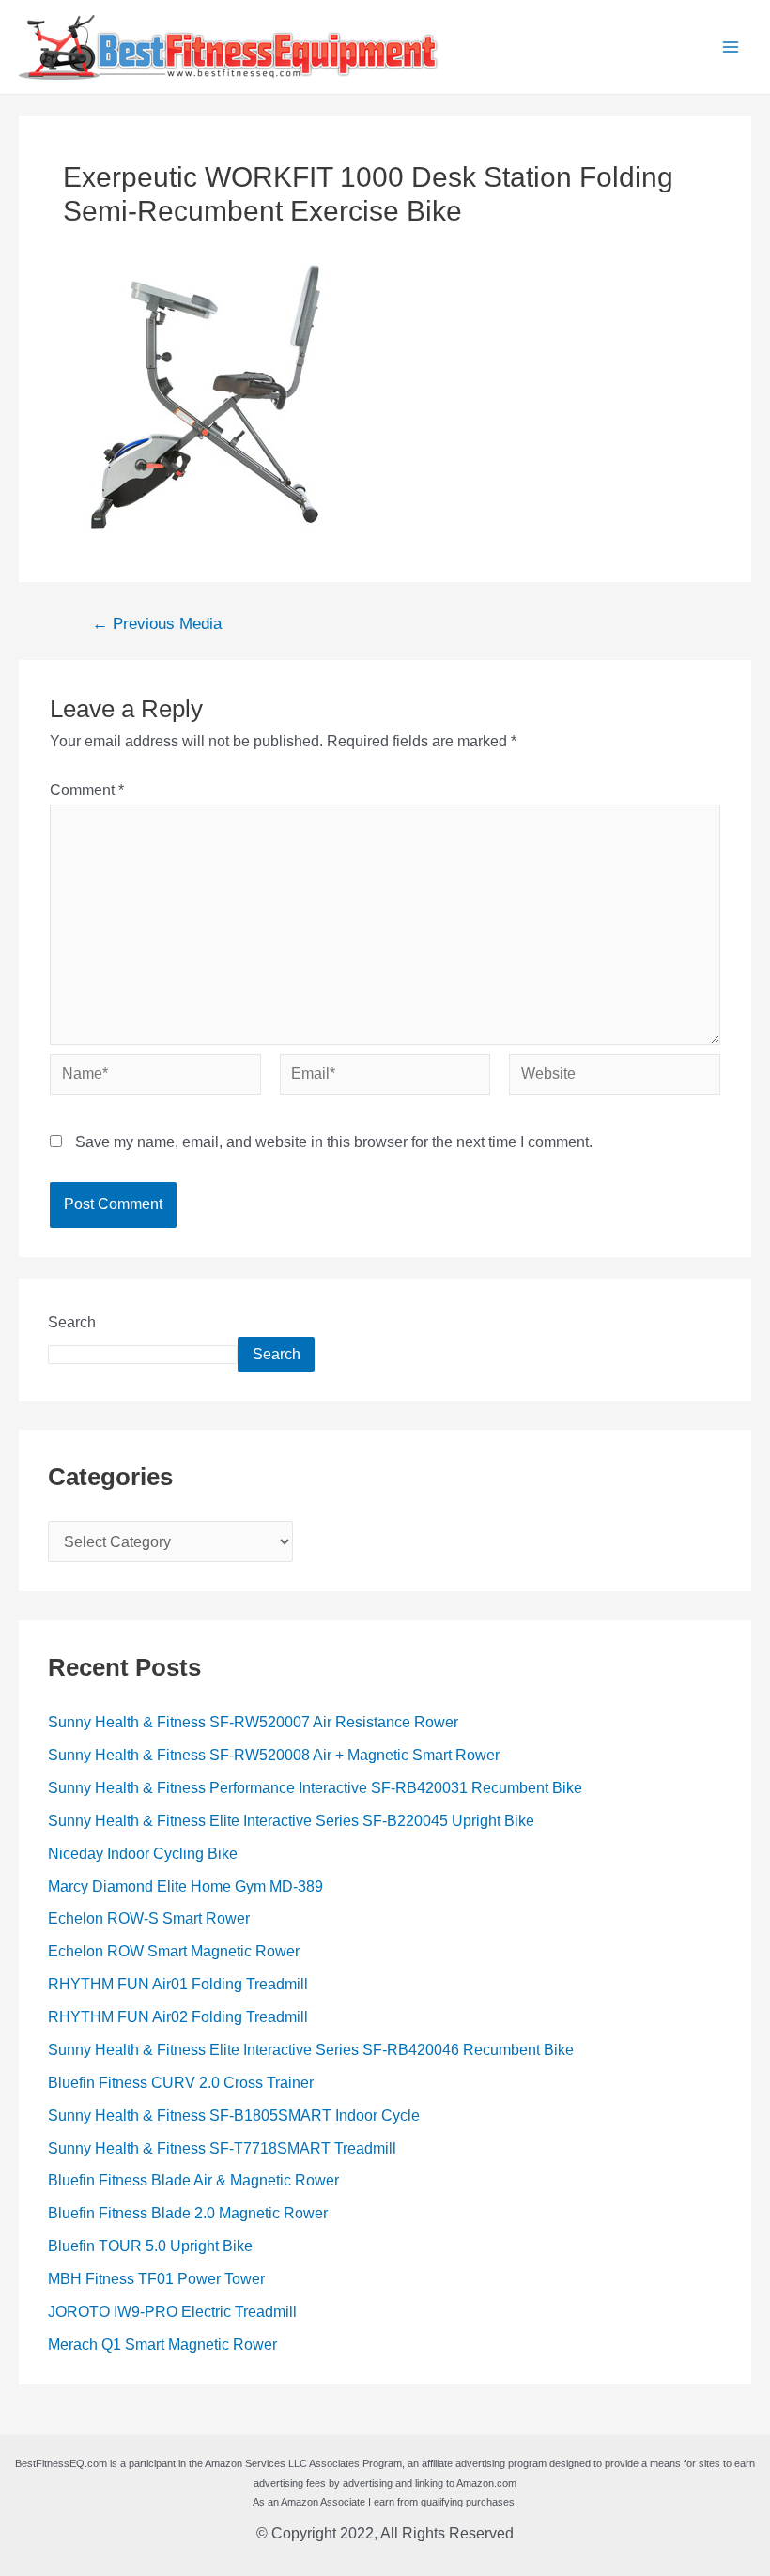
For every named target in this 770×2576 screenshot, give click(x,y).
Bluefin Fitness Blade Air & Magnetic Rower (193, 2180)
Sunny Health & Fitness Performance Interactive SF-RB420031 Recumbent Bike (315, 1788)
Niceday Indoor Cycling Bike (143, 1854)
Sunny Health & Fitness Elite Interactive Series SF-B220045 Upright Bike (291, 1821)
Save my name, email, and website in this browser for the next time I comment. (334, 1142)
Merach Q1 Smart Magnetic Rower (162, 2345)
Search (72, 1322)
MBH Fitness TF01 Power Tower (156, 2279)
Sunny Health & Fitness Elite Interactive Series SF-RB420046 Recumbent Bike (311, 2050)
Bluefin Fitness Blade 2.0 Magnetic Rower (188, 2213)
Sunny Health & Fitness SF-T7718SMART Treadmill (222, 2148)
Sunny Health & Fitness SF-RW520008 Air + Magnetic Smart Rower (274, 1755)
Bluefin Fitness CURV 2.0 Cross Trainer (181, 2083)
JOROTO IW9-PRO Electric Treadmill (172, 2312)
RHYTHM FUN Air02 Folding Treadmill (178, 2017)
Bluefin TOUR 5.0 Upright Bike (150, 2246)
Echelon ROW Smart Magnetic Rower (174, 1951)
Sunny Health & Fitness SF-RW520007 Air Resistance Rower (253, 1722)
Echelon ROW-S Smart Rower (149, 1918)
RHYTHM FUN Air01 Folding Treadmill (178, 1984)
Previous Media (157, 625)
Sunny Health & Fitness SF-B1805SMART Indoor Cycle (234, 2116)
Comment (87, 790)
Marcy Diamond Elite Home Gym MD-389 (185, 1886)
